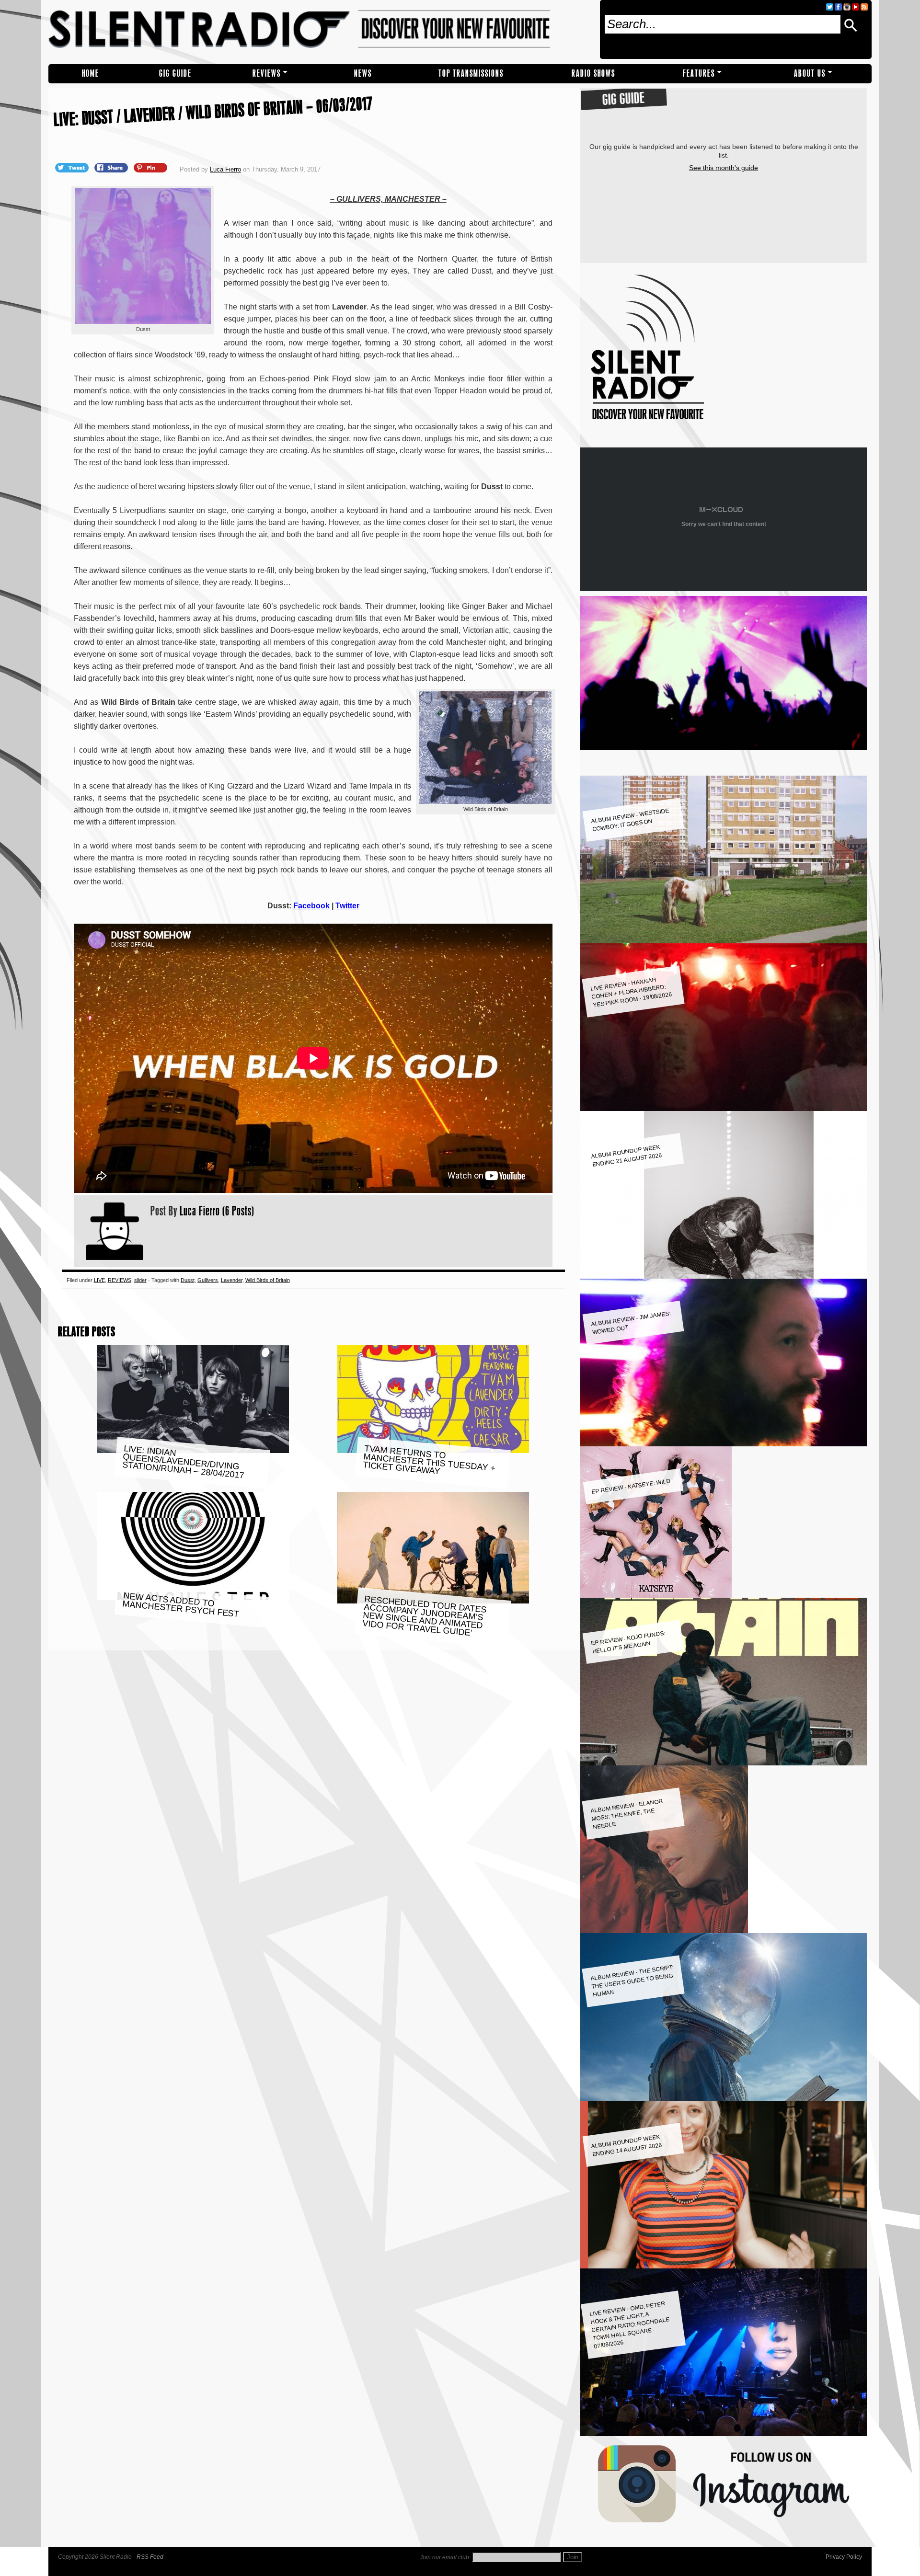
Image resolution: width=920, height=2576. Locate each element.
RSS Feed (150, 2557)
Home (91, 74)
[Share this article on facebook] (112, 167)
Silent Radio (320, 32)
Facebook (311, 906)
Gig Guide (175, 74)
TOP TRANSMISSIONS (471, 74)
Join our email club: (445, 2557)
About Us (810, 74)
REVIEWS (267, 74)
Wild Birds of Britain (268, 1280)
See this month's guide (724, 168)
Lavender (232, 1280)
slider (140, 1280)
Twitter (347, 906)
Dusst (188, 1280)
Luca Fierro (225, 169)
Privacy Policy (844, 2557)
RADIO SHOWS (593, 74)
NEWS (363, 74)
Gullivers (208, 1280)
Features (699, 74)
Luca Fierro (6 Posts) (217, 1211)
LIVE (99, 1280)
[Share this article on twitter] (73, 167)
